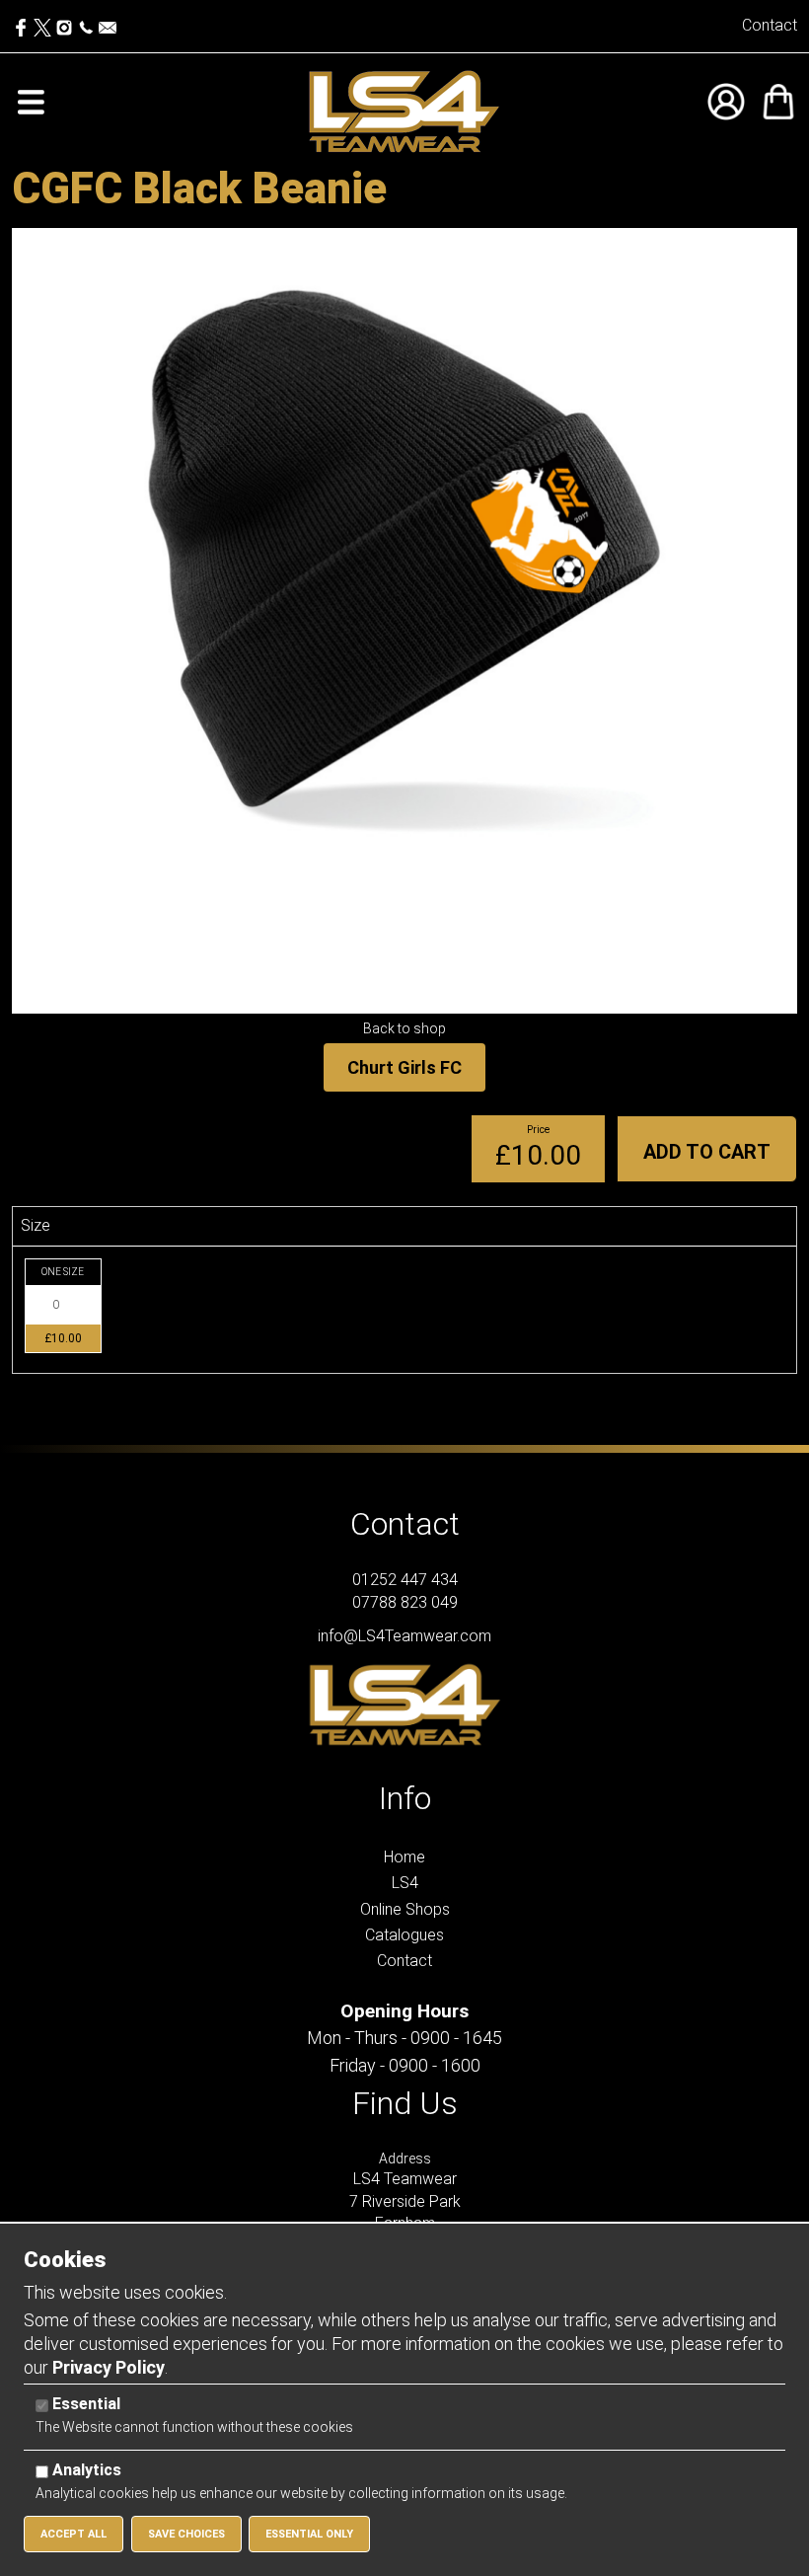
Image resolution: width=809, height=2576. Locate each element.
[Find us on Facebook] (23, 23)
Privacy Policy (109, 2367)
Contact (770, 25)
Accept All (74, 2534)
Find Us (405, 2103)
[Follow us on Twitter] (44, 23)
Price (538, 1130)
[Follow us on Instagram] (64, 23)
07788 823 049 (405, 1602)
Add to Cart (707, 1152)
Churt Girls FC (404, 1067)
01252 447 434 (405, 1580)
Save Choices (186, 2534)
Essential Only (309, 2534)
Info (405, 1798)
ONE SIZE (63, 1272)
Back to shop (404, 1028)
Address (405, 2159)
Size (36, 1225)
